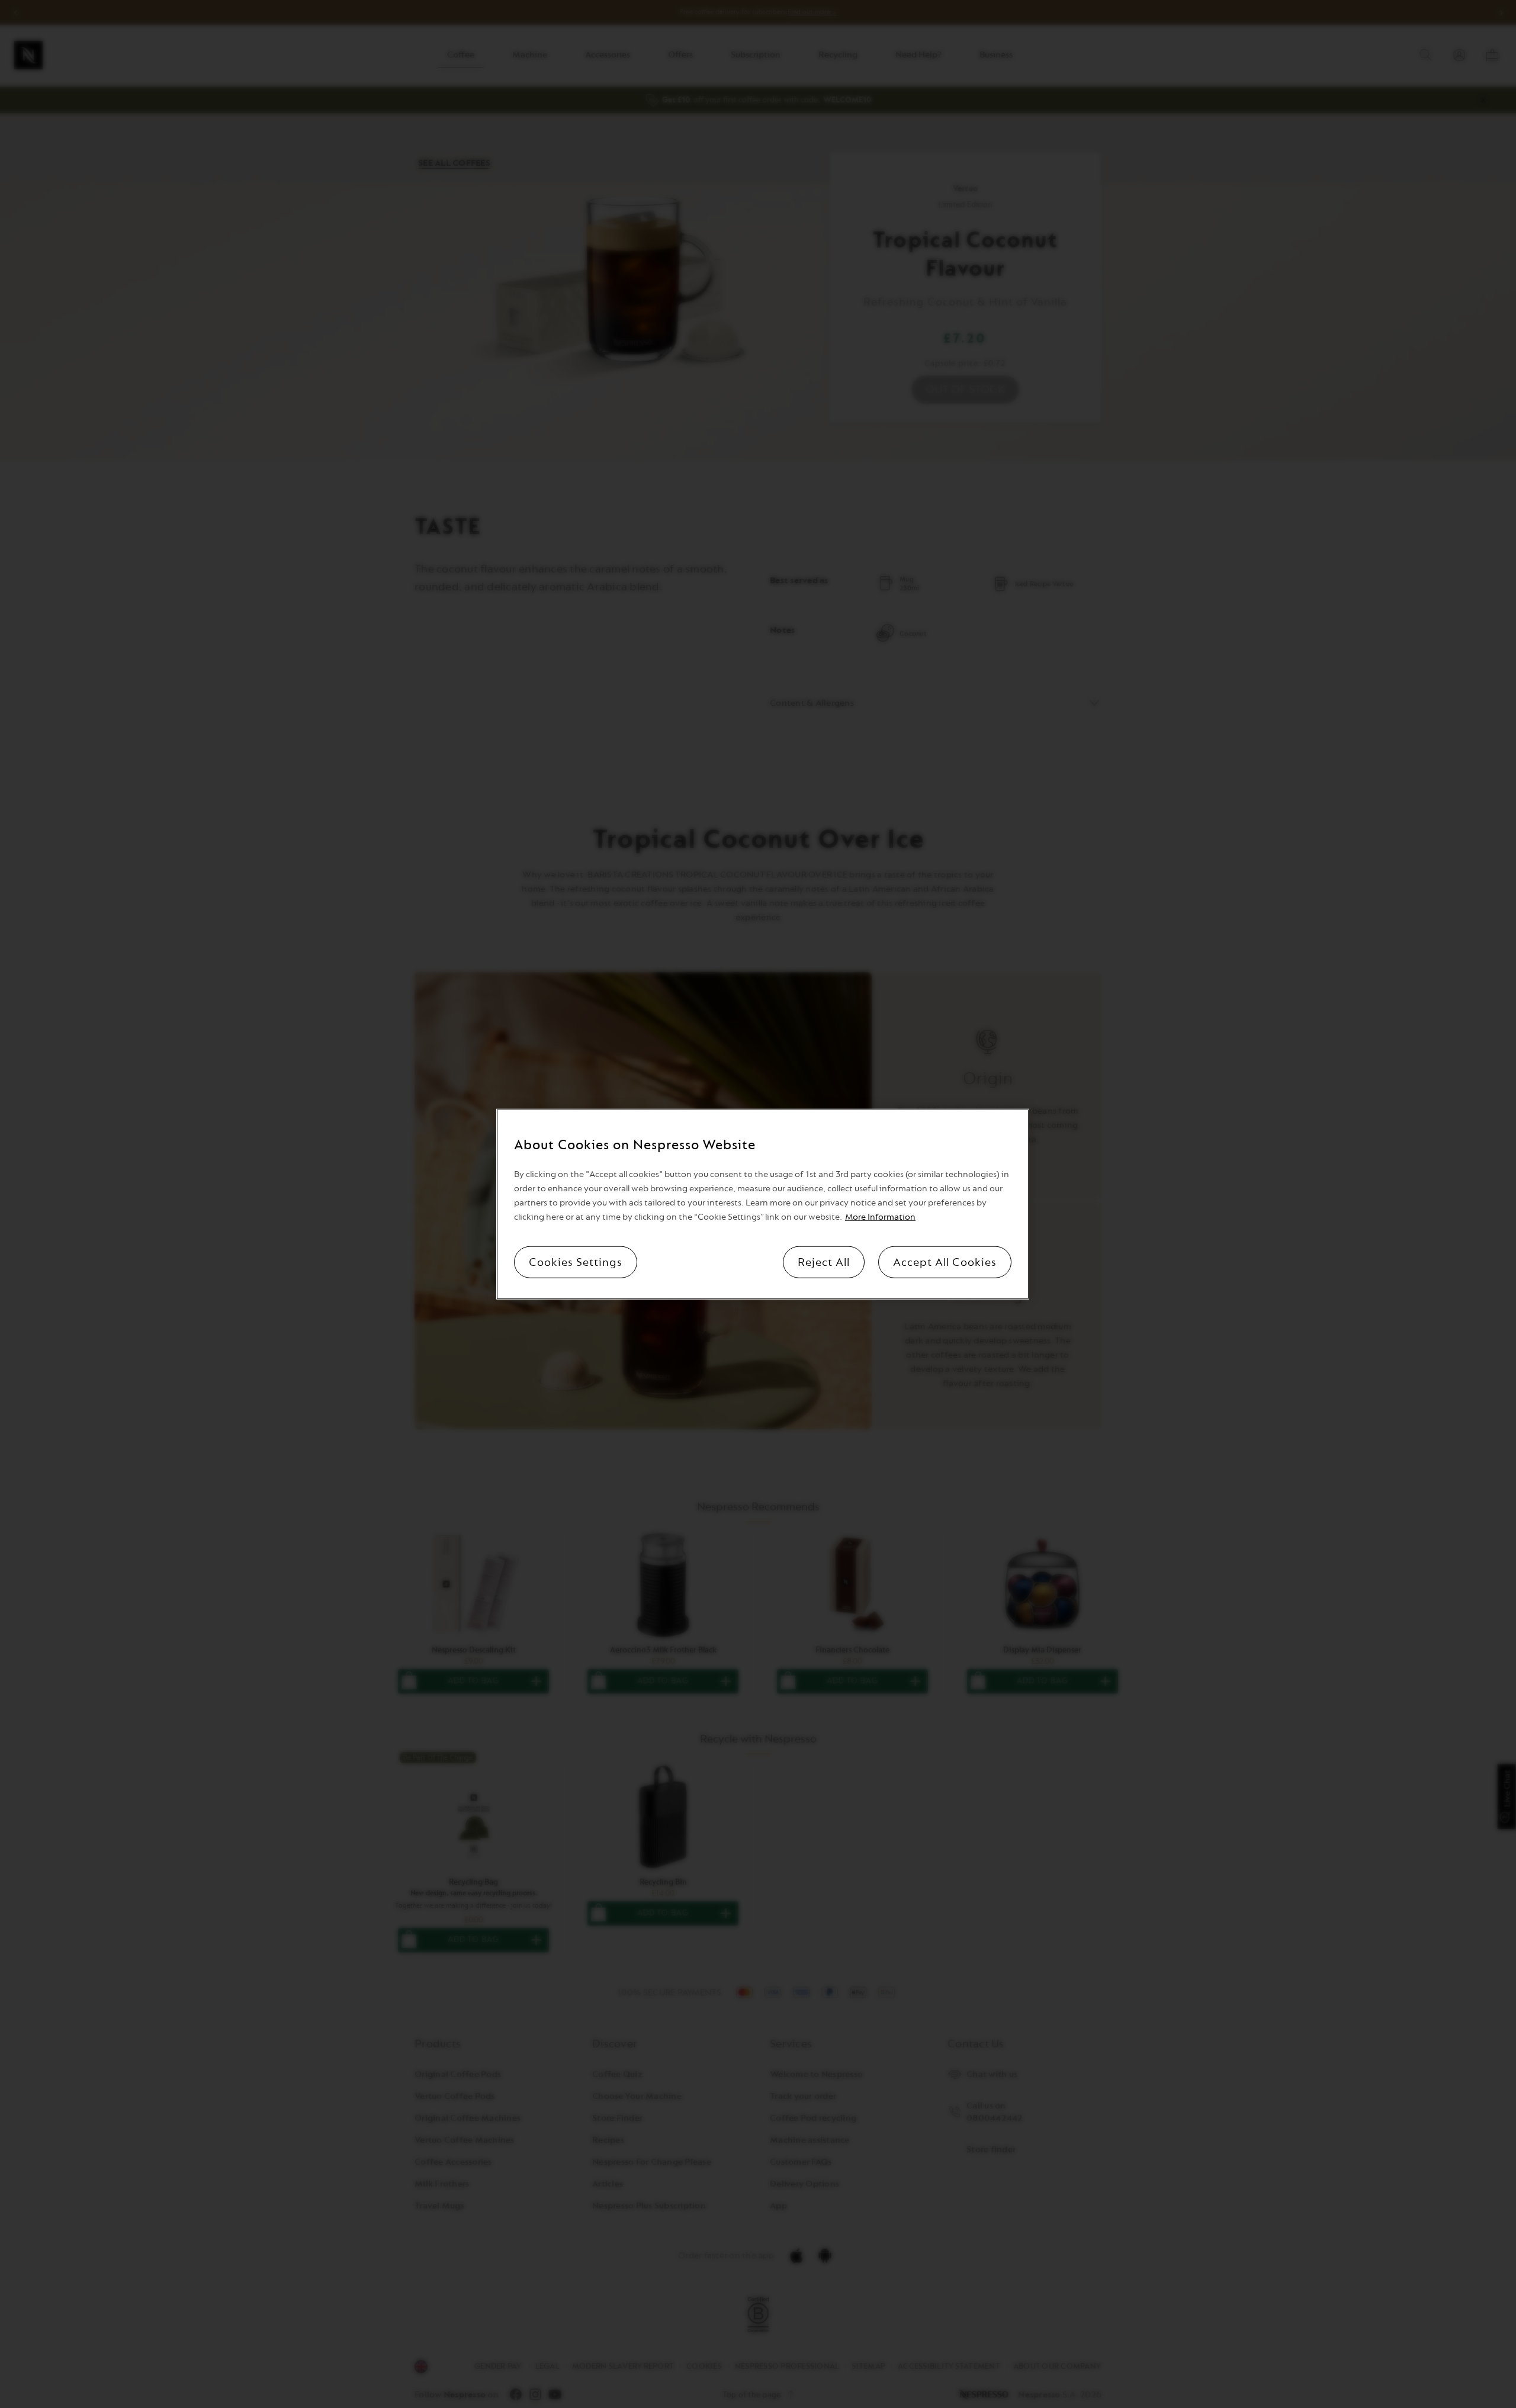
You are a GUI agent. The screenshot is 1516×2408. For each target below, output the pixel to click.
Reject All (824, 1262)
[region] (763, 1204)
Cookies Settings (576, 1262)
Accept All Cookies (945, 1262)
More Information (880, 1217)
